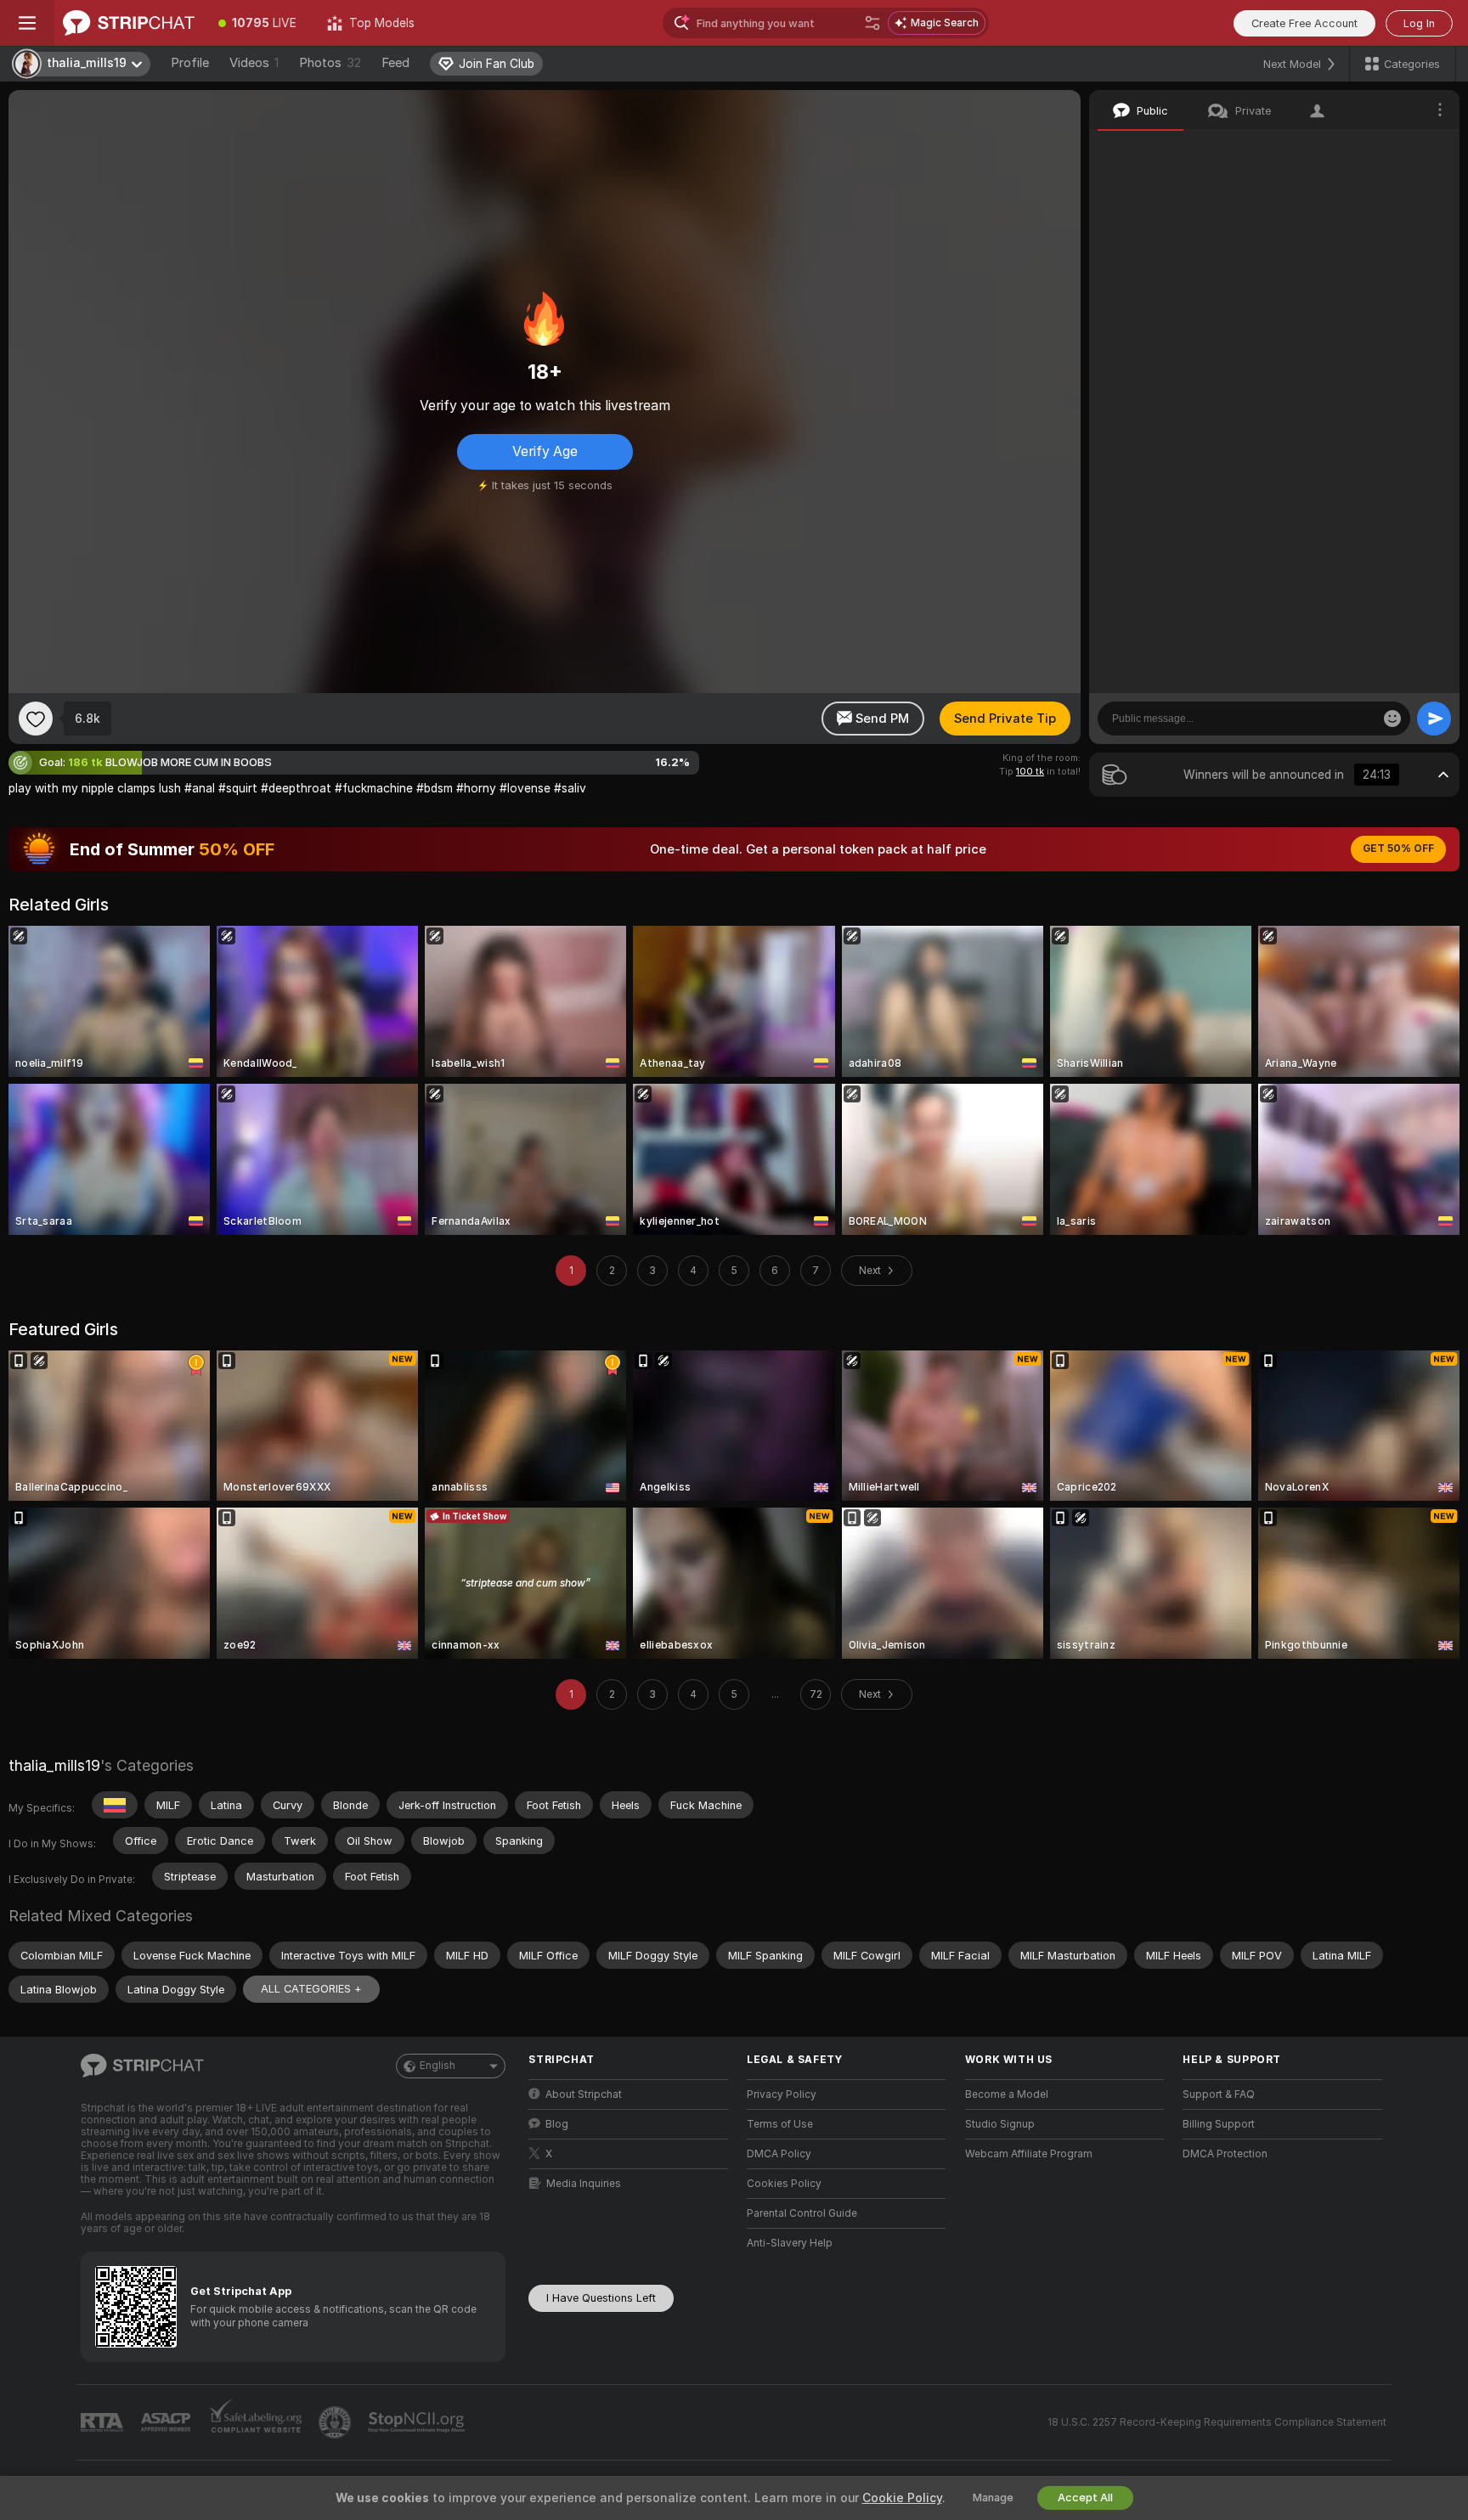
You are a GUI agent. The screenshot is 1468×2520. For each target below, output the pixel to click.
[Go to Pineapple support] (336, 2422)
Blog (557, 2124)
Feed (395, 63)
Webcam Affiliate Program (1029, 2154)
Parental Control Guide (802, 2213)
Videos (254, 63)
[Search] (872, 23)
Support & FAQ (1219, 2094)
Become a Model (1007, 2094)
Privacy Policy (782, 2094)
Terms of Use (780, 2124)
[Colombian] (115, 1805)
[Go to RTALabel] (104, 2423)
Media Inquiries (584, 2184)
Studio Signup (1000, 2124)
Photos (330, 63)
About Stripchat (584, 2094)
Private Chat (1389, 149)
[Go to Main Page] (129, 23)
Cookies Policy (784, 2184)
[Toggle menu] (27, 23)
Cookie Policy (902, 2498)
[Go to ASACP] (167, 2422)
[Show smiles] (1392, 719)
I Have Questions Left (601, 2298)
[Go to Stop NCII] (418, 2422)
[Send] (1434, 719)
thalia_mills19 (54, 1765)
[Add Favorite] (36, 719)
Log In (1419, 23)
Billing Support (1219, 2124)
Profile (190, 63)
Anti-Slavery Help (790, 2243)
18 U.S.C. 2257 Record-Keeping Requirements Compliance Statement (1217, 2422)
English (438, 2066)
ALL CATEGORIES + (311, 1989)
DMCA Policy (779, 2154)
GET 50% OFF (1398, 848)
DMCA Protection (1225, 2154)
